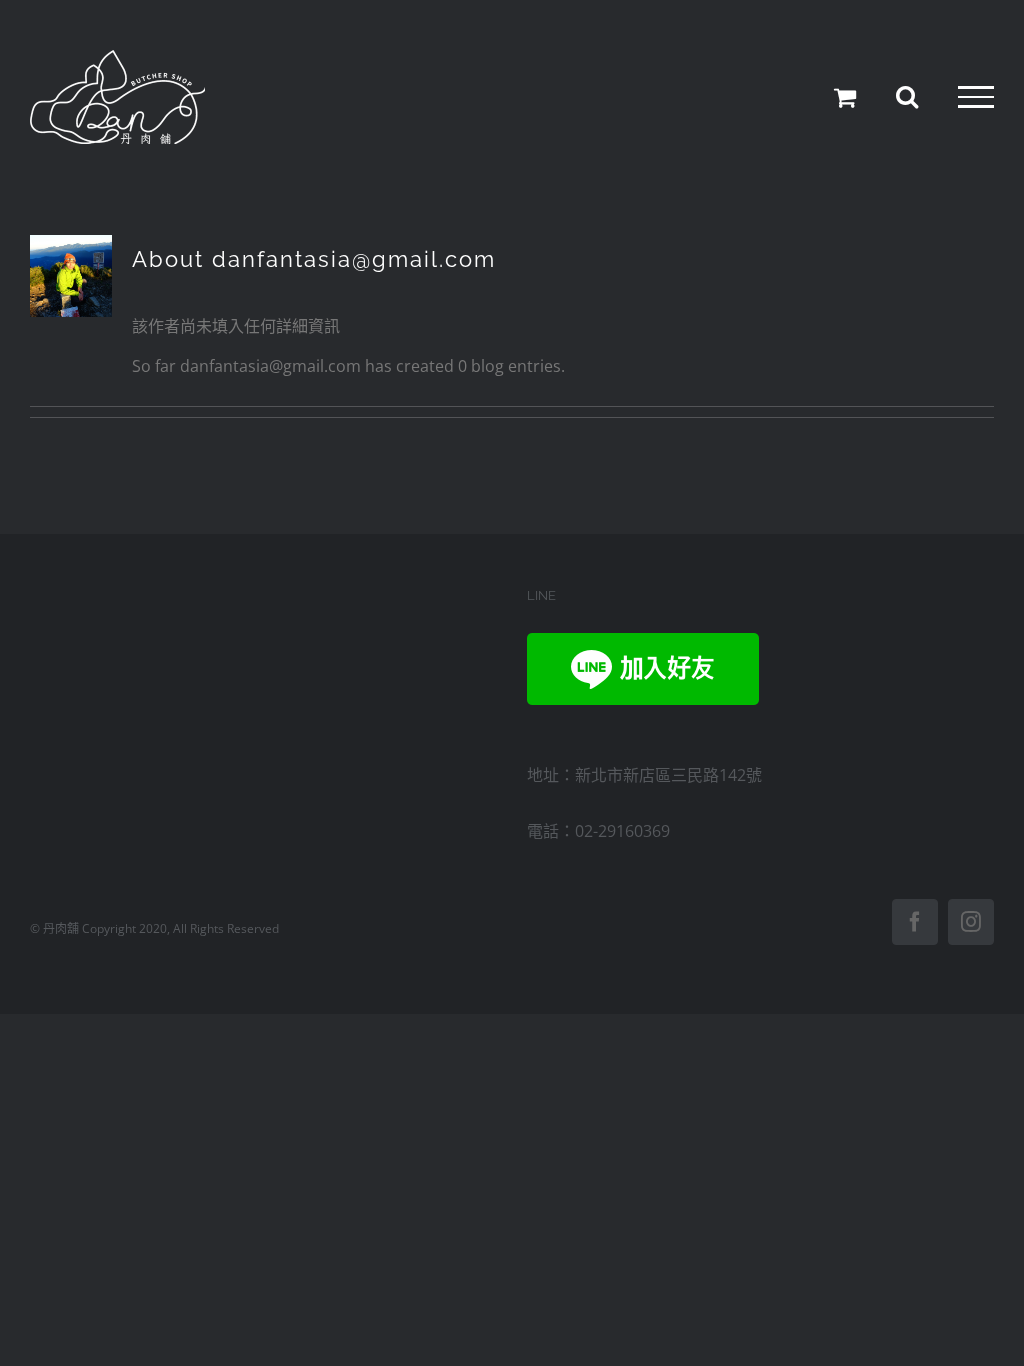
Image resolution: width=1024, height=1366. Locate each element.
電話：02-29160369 (598, 831)
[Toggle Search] (907, 96)
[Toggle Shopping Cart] (845, 97)
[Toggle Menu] (976, 97)
